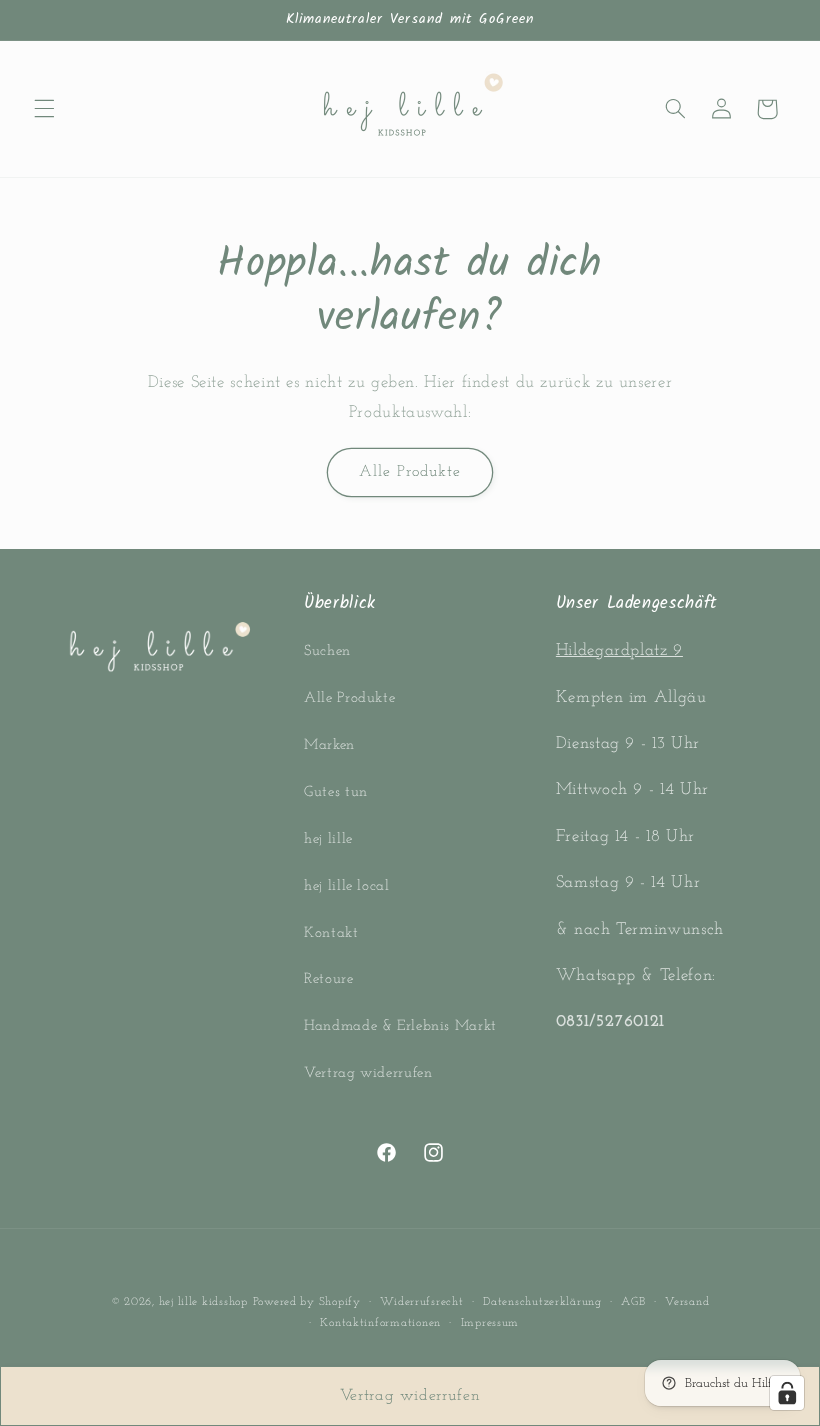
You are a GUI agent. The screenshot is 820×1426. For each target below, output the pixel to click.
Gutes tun (336, 792)
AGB (633, 1302)
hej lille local (346, 886)
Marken (329, 745)
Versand (687, 1302)
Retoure (328, 979)
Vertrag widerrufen (368, 1073)
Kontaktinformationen (380, 1323)
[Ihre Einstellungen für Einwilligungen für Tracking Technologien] (787, 1393)
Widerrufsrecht (421, 1302)
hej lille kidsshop (203, 1302)
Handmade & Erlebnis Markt (400, 1026)
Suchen (327, 651)
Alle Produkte (410, 472)
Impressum (490, 1323)
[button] (44, 109)
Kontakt (331, 933)
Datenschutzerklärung (542, 1302)
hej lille (328, 839)
